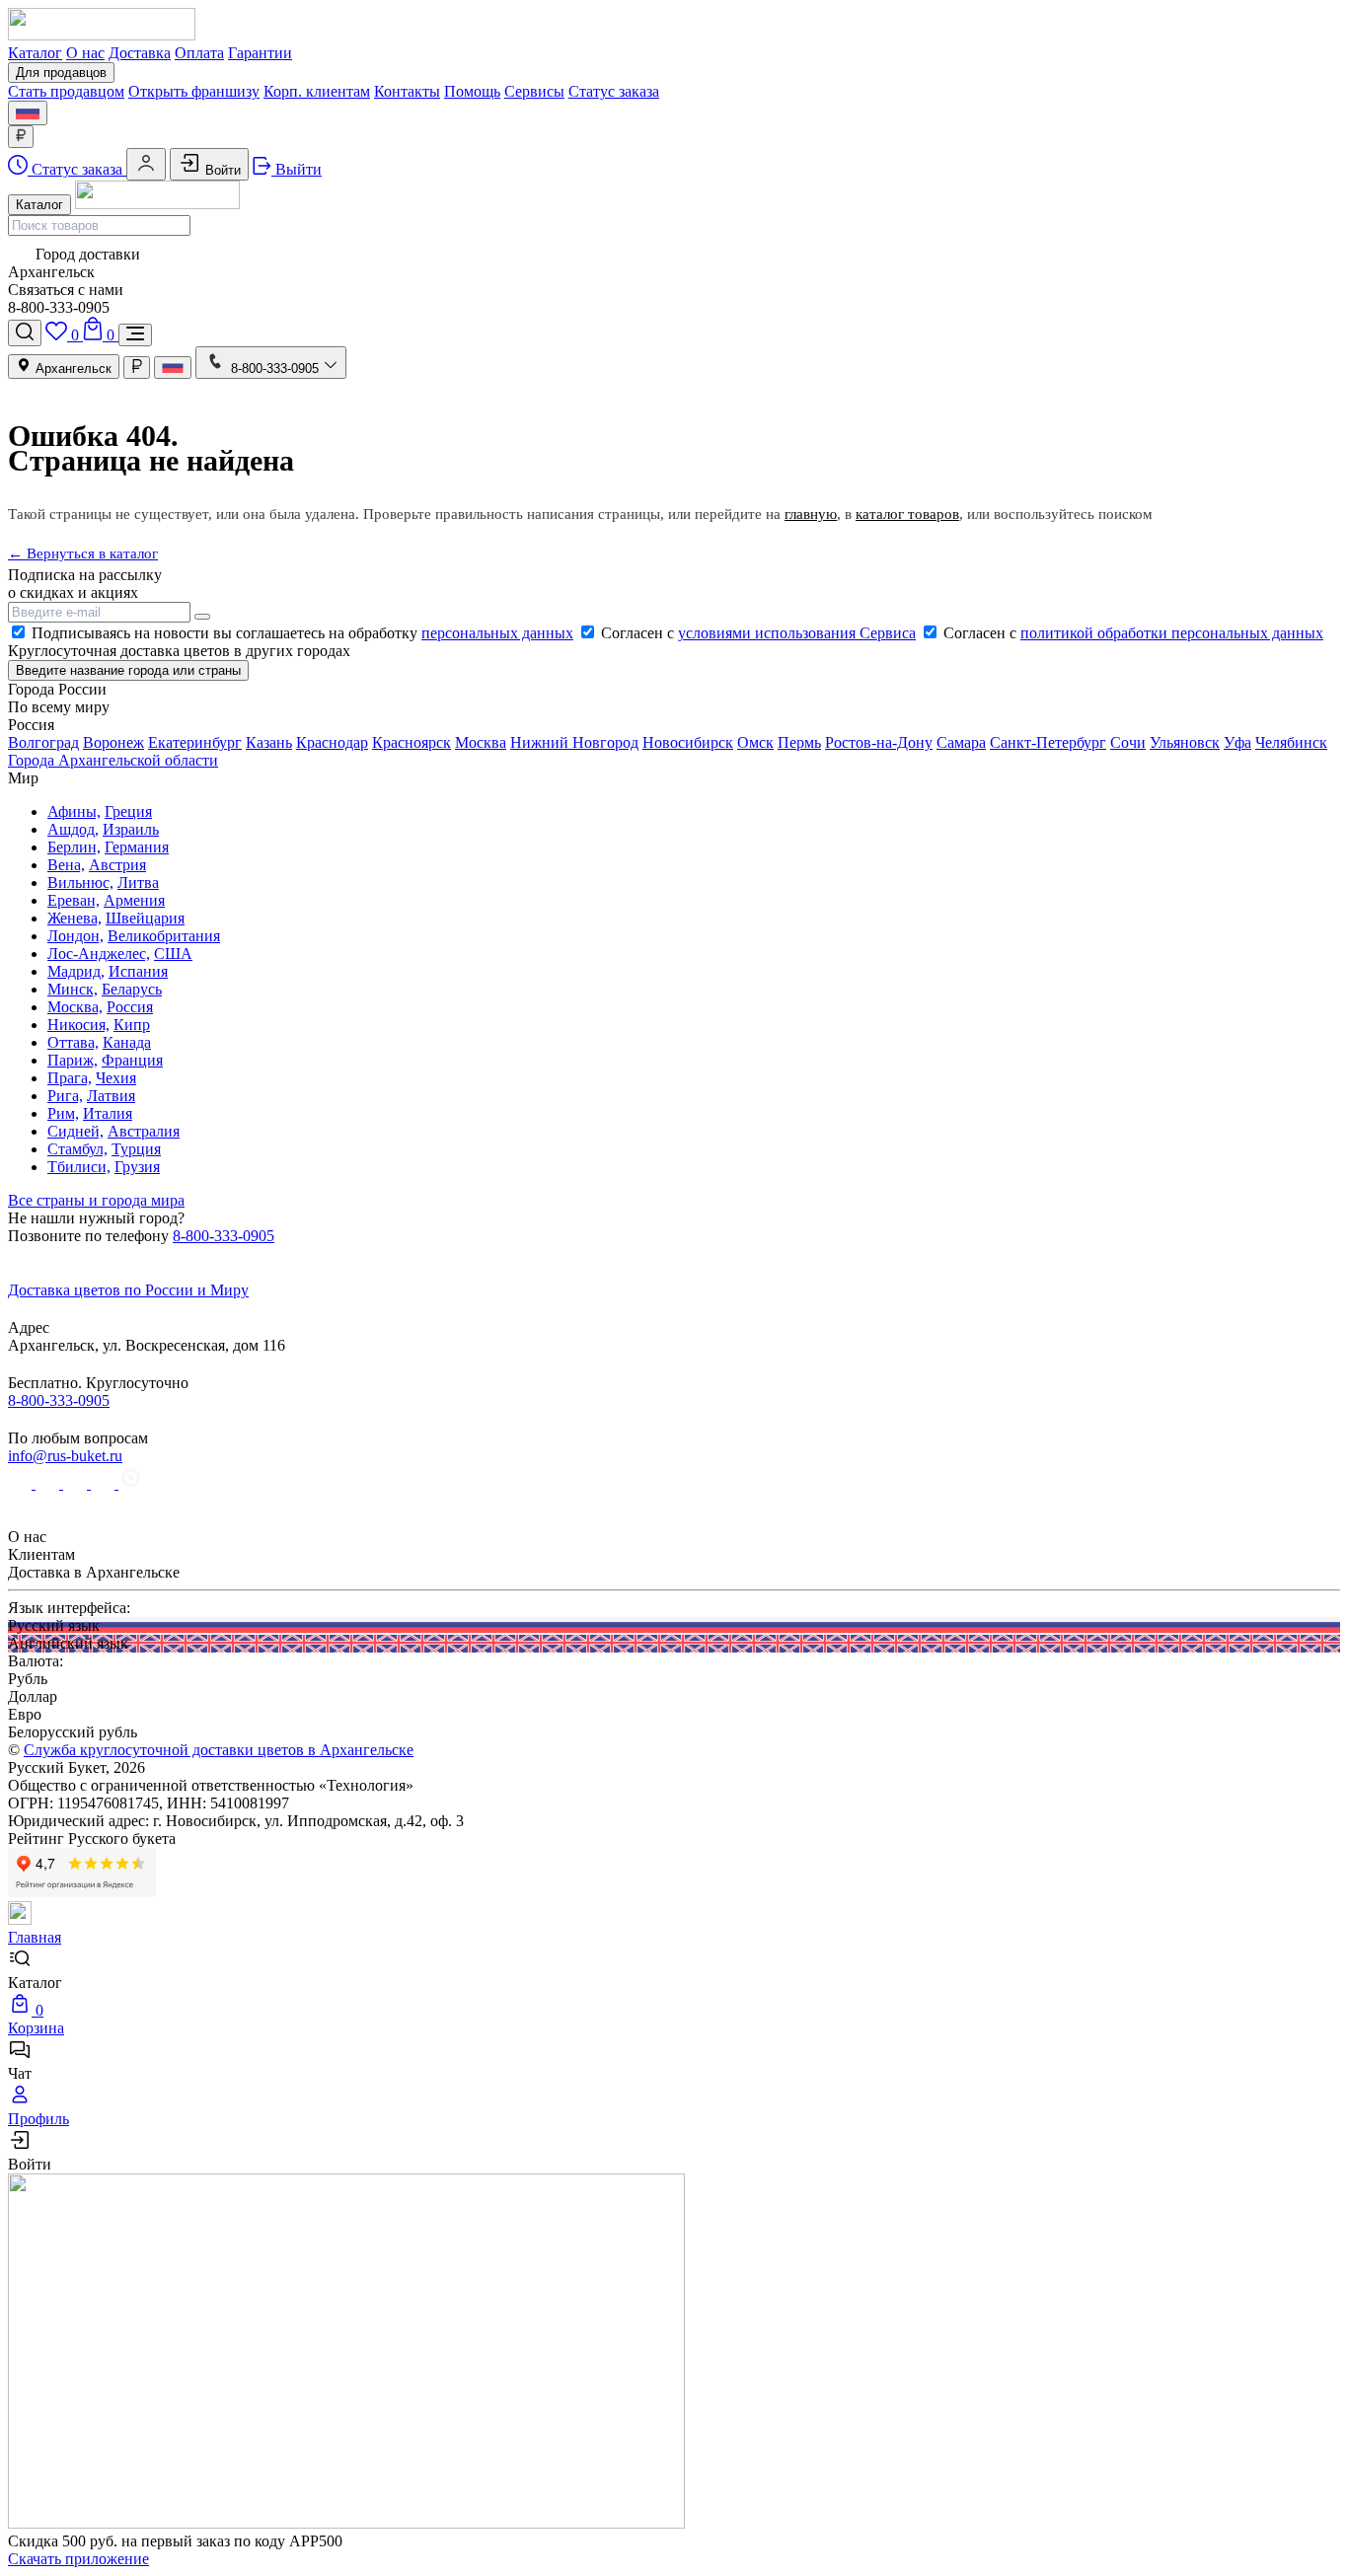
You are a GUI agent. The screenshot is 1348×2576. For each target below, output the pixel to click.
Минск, (73, 989)
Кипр (132, 1025)
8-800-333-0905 (224, 1236)
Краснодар (332, 742)
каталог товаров (907, 514)
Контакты (407, 91)
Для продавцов (61, 73)
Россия (130, 1007)
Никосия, (78, 1025)
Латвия (111, 1096)
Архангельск (72, 368)
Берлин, (74, 847)
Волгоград (43, 742)
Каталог (35, 53)
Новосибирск (688, 742)
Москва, (75, 1007)
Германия (137, 847)
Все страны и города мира (96, 1200)
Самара (961, 742)
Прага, (70, 1078)
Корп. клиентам (317, 91)
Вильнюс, (80, 883)
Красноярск (412, 742)
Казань (269, 742)
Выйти (297, 169)
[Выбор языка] (28, 113)
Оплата (199, 53)
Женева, (75, 918)
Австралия (144, 1131)
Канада (127, 1042)
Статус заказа (614, 91)
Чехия (116, 1078)
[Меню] (135, 335)
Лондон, (75, 936)
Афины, (74, 811)
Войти (221, 170)
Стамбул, (77, 1149)
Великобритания (164, 936)
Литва (138, 883)
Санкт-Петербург (1048, 742)
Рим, (63, 1113)
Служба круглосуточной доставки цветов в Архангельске (219, 1750)
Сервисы (534, 91)
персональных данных (497, 633)
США (173, 954)
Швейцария (145, 918)
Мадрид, (76, 971)
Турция (136, 1149)
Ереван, (74, 900)
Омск (755, 742)
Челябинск (1291, 742)
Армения (134, 900)
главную (811, 514)
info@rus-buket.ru (65, 1456)
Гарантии (260, 53)
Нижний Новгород (574, 742)
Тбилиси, (79, 1167)
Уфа (1237, 742)
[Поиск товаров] (25, 333)
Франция (132, 1060)
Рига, (65, 1096)
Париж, (73, 1060)
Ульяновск (1185, 742)
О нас (85, 53)
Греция (128, 811)
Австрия (117, 865)
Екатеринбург (195, 742)
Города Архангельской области (113, 760)
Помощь (472, 91)
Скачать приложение (78, 2559)
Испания (138, 971)
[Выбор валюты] (21, 137)
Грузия (137, 1167)
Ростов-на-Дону (879, 742)
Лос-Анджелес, (99, 954)
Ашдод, (73, 829)
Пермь (799, 742)
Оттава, (73, 1042)
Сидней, (75, 1131)
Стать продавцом (66, 91)
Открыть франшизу (194, 91)
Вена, (66, 865)
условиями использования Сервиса (797, 633)
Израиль (131, 829)
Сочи (1128, 742)
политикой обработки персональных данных (1172, 633)
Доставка (140, 53)
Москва (481, 742)
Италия (108, 1113)
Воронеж (113, 742)
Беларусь (132, 989)
